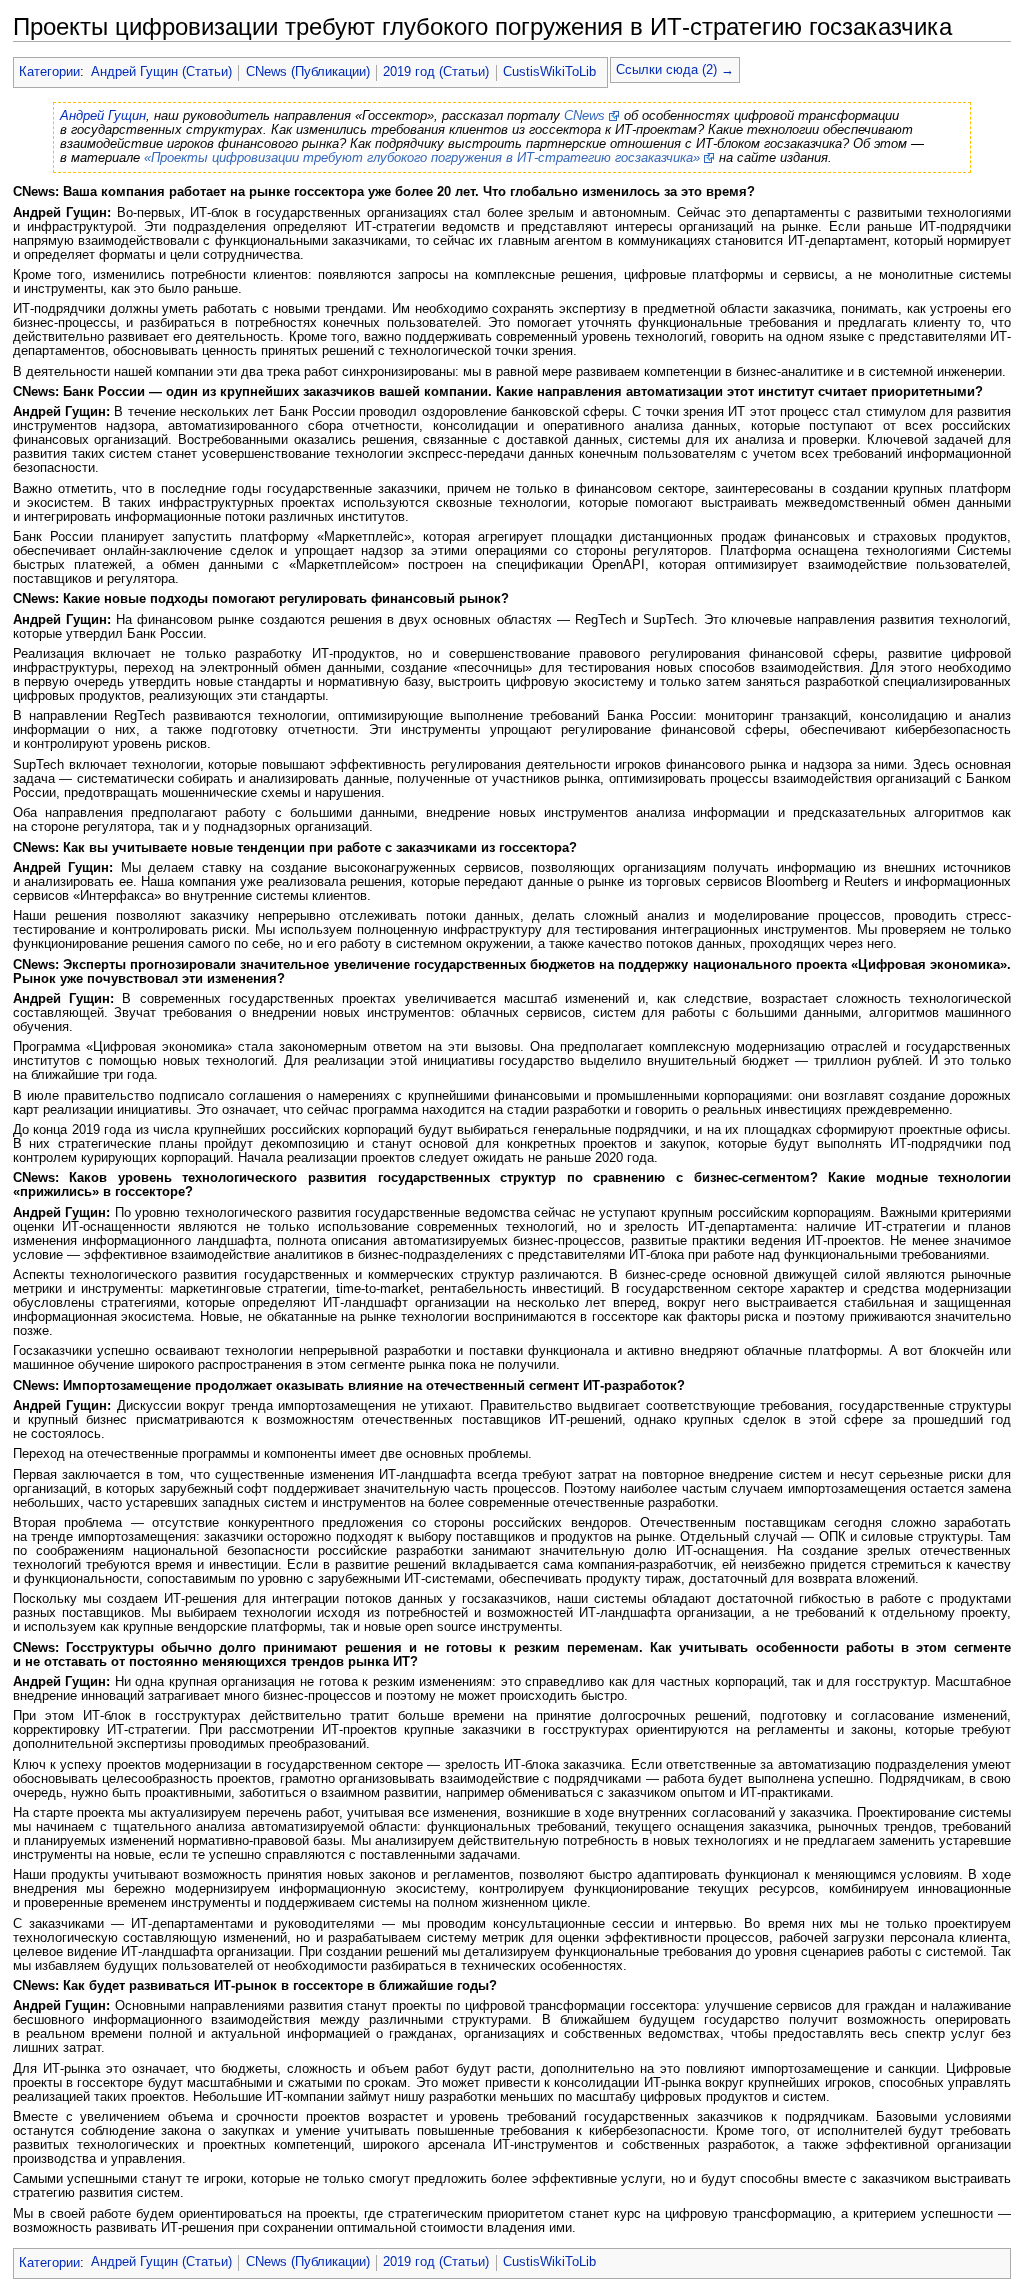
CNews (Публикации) (308, 72)
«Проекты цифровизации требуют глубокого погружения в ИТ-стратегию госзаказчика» (422, 158)
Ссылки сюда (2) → (675, 70)
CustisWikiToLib (549, 72)
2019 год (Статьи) (436, 72)
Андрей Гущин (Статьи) (161, 72)
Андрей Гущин (103, 116)
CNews (584, 116)
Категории (49, 72)
